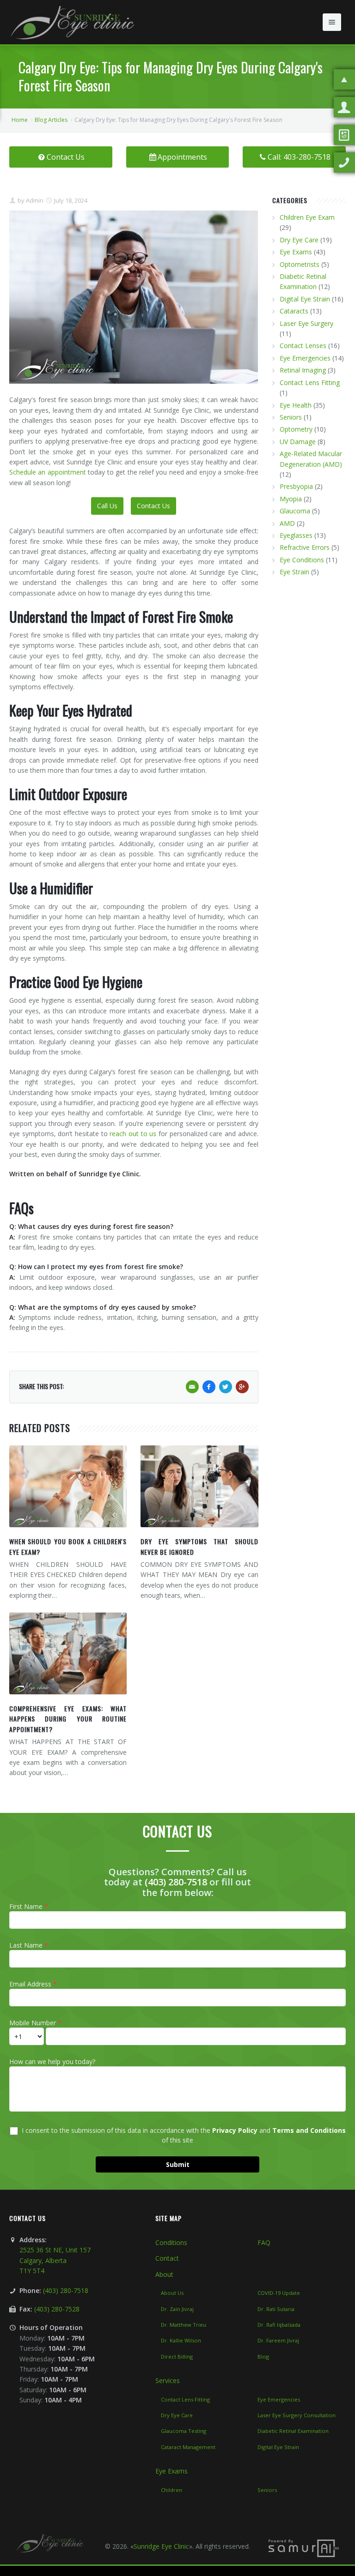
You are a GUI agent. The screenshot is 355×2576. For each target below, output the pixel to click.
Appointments (182, 157)
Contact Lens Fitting (310, 382)
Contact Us (66, 157)
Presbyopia (296, 486)
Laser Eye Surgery (306, 323)
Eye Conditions (302, 560)
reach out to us (133, 1134)
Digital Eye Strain (305, 299)
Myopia (291, 499)
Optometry (296, 429)
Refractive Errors (305, 547)
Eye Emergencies (305, 358)
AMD (287, 523)
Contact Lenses (303, 346)
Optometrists (300, 264)
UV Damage (298, 442)
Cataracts (294, 311)
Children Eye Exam (307, 217)
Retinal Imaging (303, 370)
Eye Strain (294, 572)
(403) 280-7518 (176, 1882)
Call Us (107, 506)
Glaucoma (295, 511)
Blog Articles (51, 120)
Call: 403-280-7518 (299, 157)
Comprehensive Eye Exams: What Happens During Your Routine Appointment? (68, 1719)
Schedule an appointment (48, 472)
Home (20, 120)
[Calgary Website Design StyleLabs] (304, 2548)
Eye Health (296, 405)
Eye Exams (296, 252)
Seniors (291, 417)
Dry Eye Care (299, 240)
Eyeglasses (296, 535)
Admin (34, 200)
